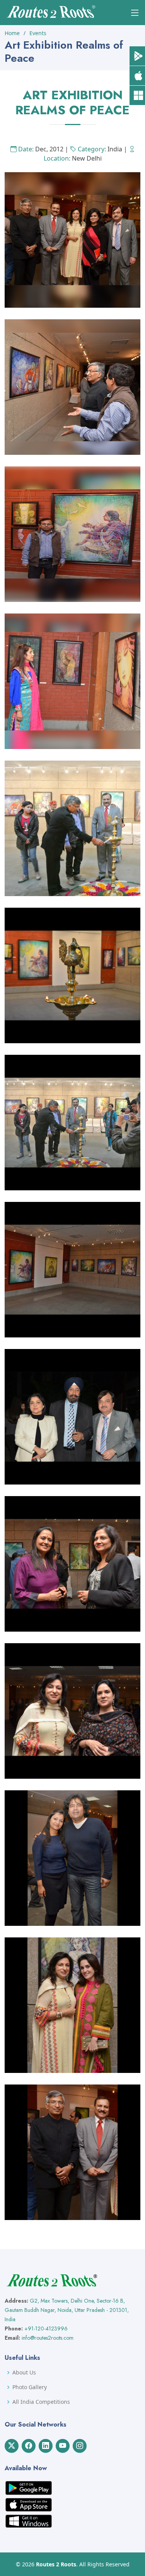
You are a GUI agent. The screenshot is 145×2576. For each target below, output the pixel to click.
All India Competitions (41, 2402)
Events (38, 33)
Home (12, 33)
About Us (24, 2373)
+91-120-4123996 (46, 2329)
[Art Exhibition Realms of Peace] (72, 239)
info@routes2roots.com (48, 2338)
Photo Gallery (30, 2387)
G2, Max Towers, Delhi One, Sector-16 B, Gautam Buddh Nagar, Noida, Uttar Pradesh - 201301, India (67, 2310)
